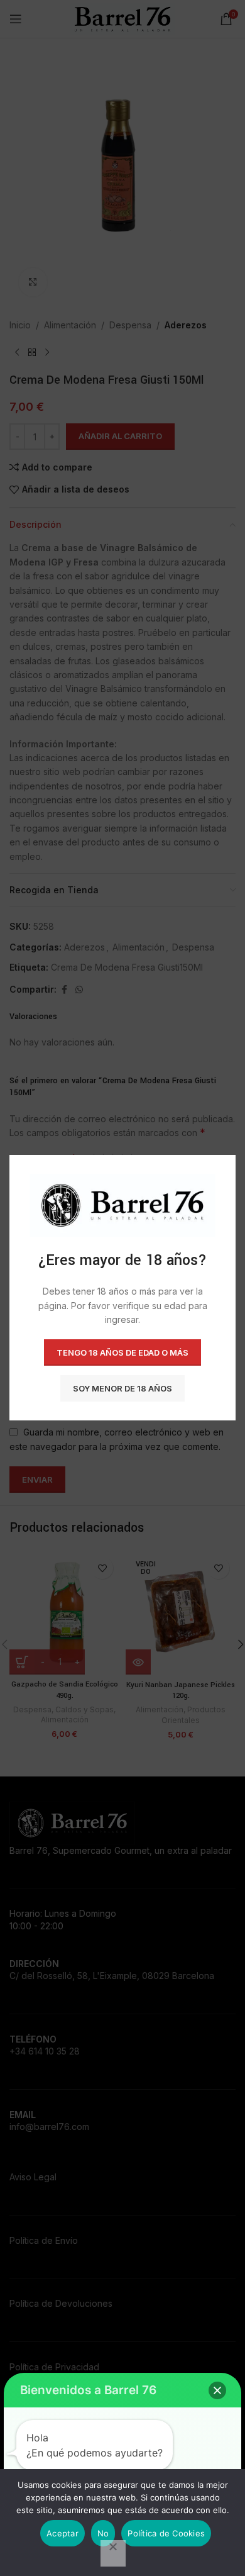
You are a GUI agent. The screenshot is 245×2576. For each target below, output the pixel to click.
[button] (217, 2390)
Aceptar (63, 2533)
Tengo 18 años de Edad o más (122, 1352)
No (103, 2533)
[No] (113, 2553)
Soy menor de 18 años (122, 1388)
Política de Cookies (166, 2533)
